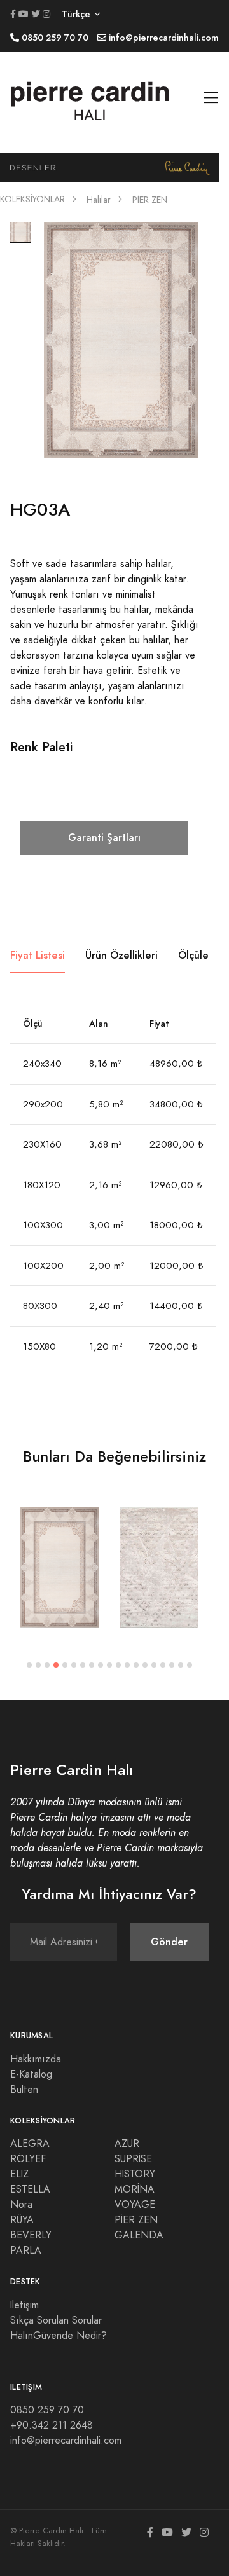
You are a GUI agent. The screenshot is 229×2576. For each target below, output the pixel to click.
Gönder (169, 1942)
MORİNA (135, 2189)
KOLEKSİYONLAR (32, 199)
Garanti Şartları (104, 838)
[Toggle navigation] (212, 98)
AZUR (127, 2144)
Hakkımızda (36, 2059)
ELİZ (19, 2174)
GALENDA (139, 2235)
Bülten (24, 2090)
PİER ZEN (150, 200)
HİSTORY (135, 2174)
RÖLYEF (28, 2159)
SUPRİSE (133, 2159)
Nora (21, 2205)
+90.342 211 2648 (52, 2425)
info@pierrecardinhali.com (66, 2441)
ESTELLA (30, 2189)
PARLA (26, 2251)
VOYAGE (135, 2205)
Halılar (99, 200)
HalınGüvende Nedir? (59, 2336)
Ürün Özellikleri (121, 955)
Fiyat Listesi (38, 955)
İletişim (24, 2305)
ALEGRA (30, 2144)
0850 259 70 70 (47, 2410)
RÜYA (22, 2220)
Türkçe (76, 14)
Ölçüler (195, 955)
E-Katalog (31, 2074)
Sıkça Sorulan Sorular (56, 2320)
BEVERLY (31, 2235)
